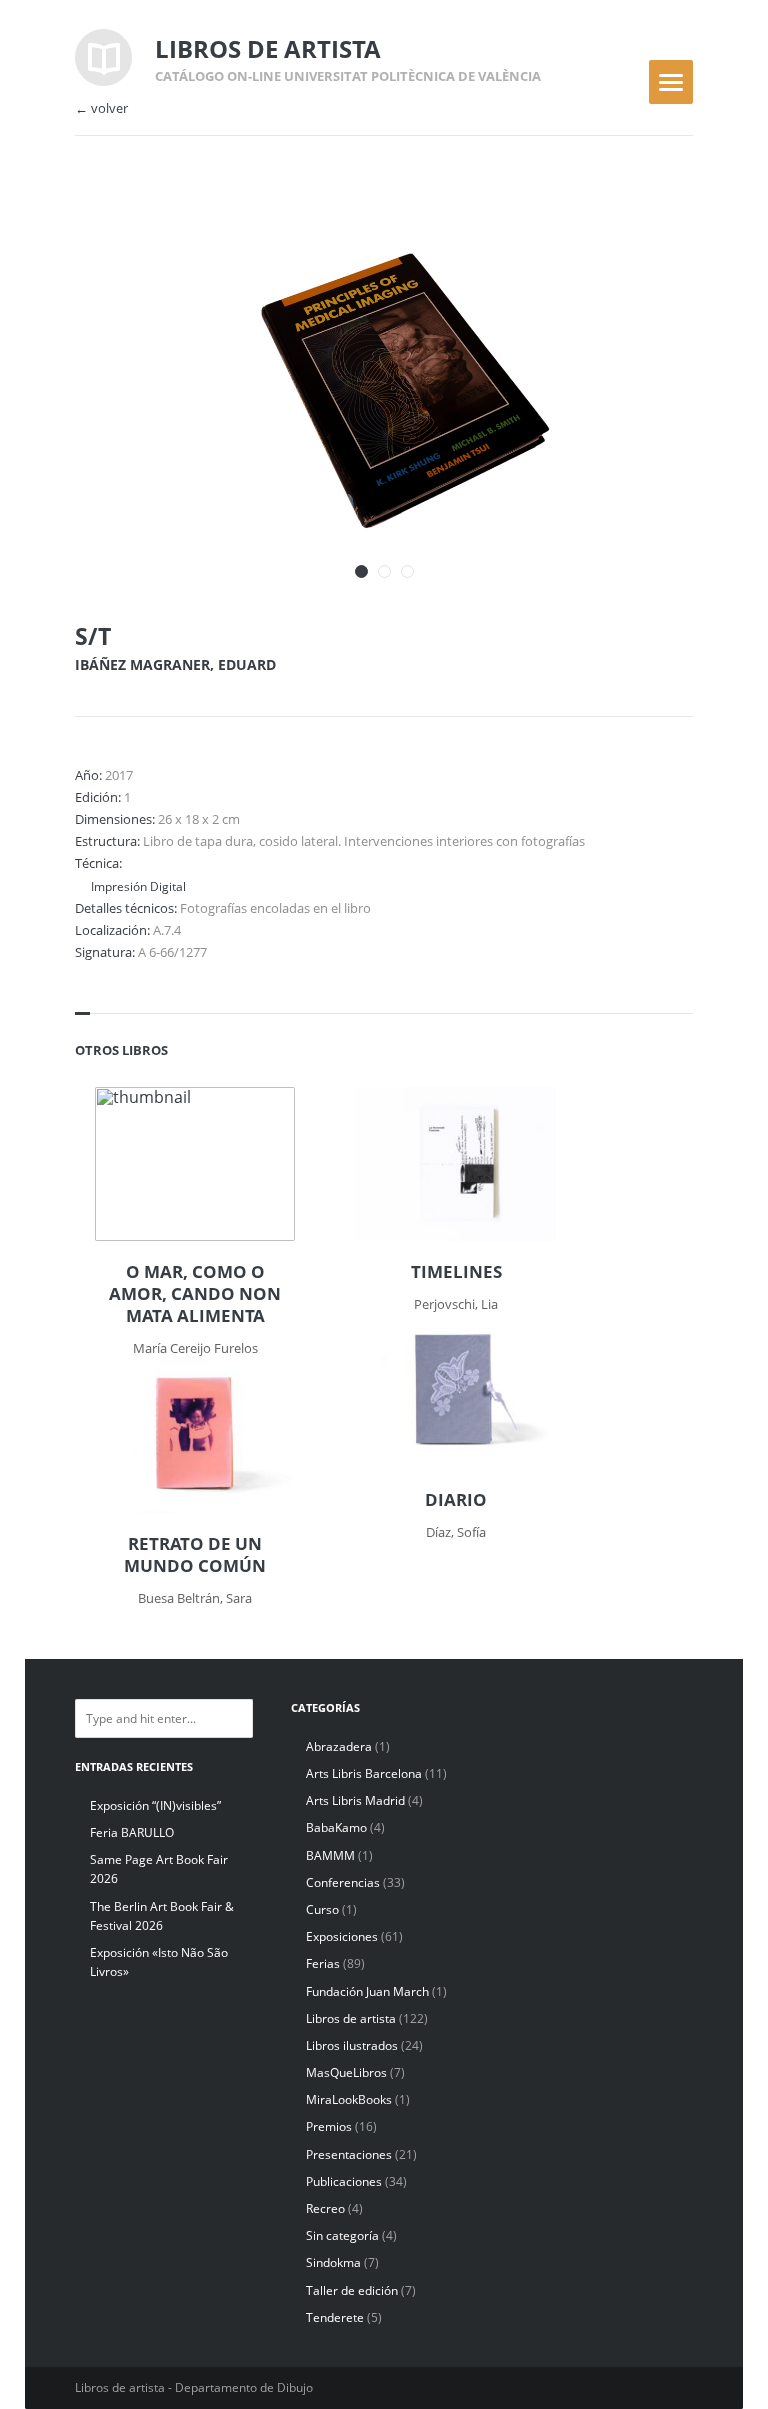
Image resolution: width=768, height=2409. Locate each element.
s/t (93, 636)
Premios (329, 2126)
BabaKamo (336, 1827)
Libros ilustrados (352, 2045)
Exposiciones (342, 1936)
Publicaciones (344, 2181)
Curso (322, 1909)
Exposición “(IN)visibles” (155, 1805)
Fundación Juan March (367, 1991)
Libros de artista (351, 2018)
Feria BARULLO (132, 1832)
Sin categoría (342, 2235)
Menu (671, 82)
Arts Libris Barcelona (364, 1773)
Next (651, 228)
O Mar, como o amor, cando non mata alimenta (195, 1294)
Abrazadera (339, 1746)
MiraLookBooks (349, 2099)
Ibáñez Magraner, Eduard (175, 664)
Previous (616, 228)
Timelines (456, 1272)
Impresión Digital (138, 886)
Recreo (325, 2208)
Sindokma (333, 2262)
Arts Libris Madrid (355, 1800)
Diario (456, 1500)
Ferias (323, 1963)
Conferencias (343, 1882)
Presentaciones (349, 2154)
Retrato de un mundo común (195, 1555)
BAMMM (330, 1855)
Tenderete (335, 2317)
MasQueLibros (346, 2072)
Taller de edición (352, 2290)
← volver (101, 108)
